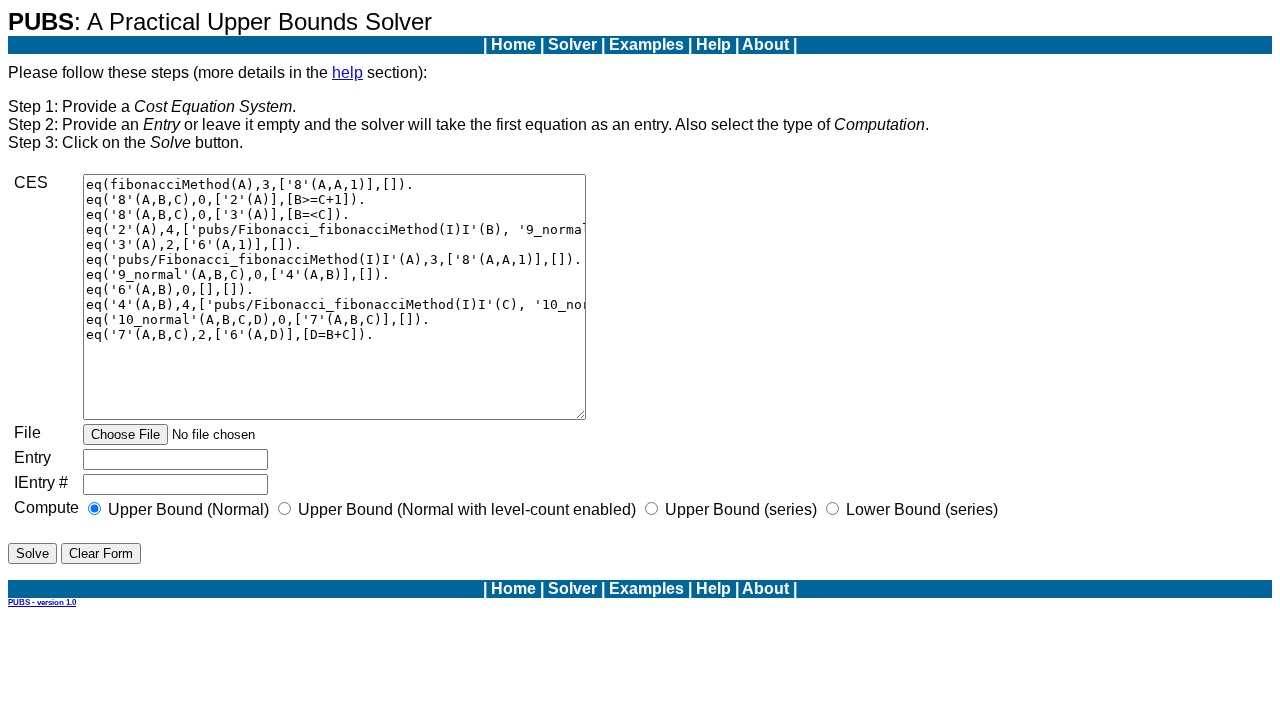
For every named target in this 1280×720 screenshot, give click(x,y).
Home (513, 44)
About (765, 44)
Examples (646, 44)
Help (713, 44)
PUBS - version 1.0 (42, 602)
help (347, 72)
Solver (572, 44)
